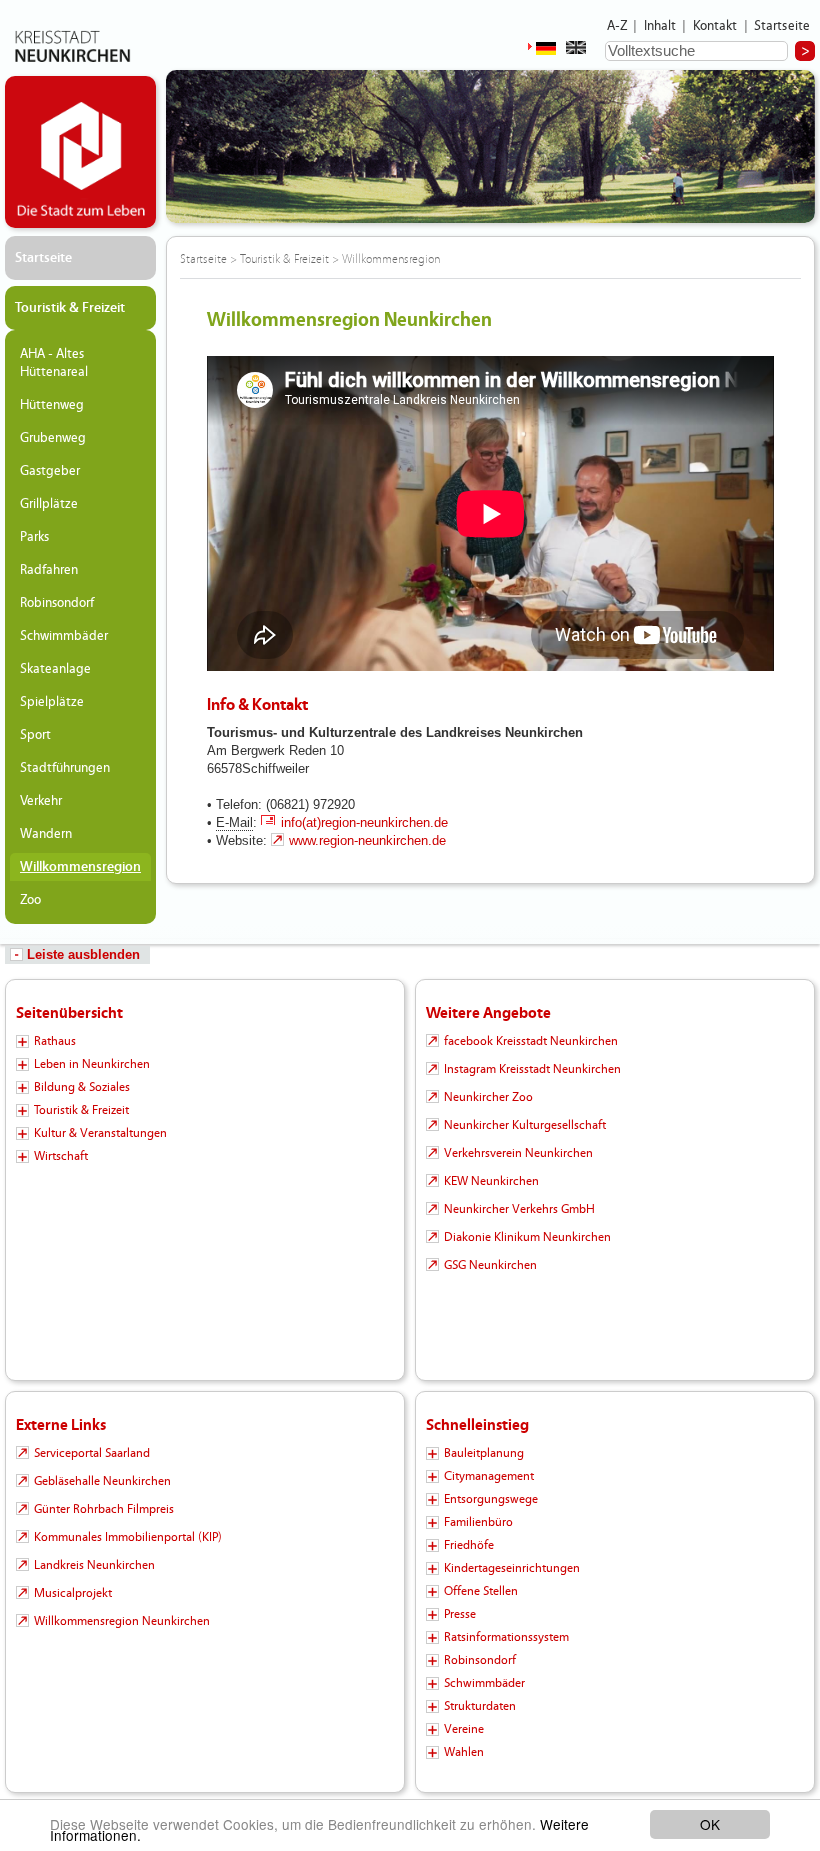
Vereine (464, 1729)
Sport (35, 735)
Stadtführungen (65, 768)
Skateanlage (55, 669)
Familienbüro (478, 1522)
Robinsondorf (57, 603)
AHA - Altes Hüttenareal (54, 363)
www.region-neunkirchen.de (367, 840)
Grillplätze (49, 504)
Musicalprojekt (73, 1593)
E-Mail (234, 822)
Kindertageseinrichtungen (512, 1568)
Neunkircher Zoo (488, 1097)
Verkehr (41, 801)
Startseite (782, 26)
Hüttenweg (52, 405)
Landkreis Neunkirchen (94, 1565)
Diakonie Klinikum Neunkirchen (527, 1237)
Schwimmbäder (64, 636)
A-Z (617, 26)
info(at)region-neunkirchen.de (364, 822)
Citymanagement (489, 1476)
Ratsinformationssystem (506, 1637)
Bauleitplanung (484, 1453)
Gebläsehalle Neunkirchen (102, 1481)
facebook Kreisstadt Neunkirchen (531, 1041)
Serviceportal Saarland (92, 1453)
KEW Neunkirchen (491, 1181)
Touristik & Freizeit (70, 308)
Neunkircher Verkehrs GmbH (519, 1209)
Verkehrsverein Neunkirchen (518, 1153)
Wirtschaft (61, 1156)
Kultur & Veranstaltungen (100, 1133)
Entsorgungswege (491, 1499)
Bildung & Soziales (82, 1087)
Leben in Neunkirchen (92, 1064)
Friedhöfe (469, 1545)
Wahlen (464, 1752)
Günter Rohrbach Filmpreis (104, 1509)
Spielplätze (52, 702)
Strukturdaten (480, 1706)
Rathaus (55, 1041)
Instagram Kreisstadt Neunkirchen (532, 1069)
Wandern (46, 834)
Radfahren (49, 570)
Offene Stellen (481, 1591)
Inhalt (660, 26)
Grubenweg (53, 438)
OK (710, 1824)
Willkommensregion (80, 867)
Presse (460, 1614)
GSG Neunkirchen (490, 1265)
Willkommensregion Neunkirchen (122, 1621)
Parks (34, 537)
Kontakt (715, 26)
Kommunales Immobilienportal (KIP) (128, 1537)
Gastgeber (50, 471)
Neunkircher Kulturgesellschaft (525, 1125)
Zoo (30, 900)
